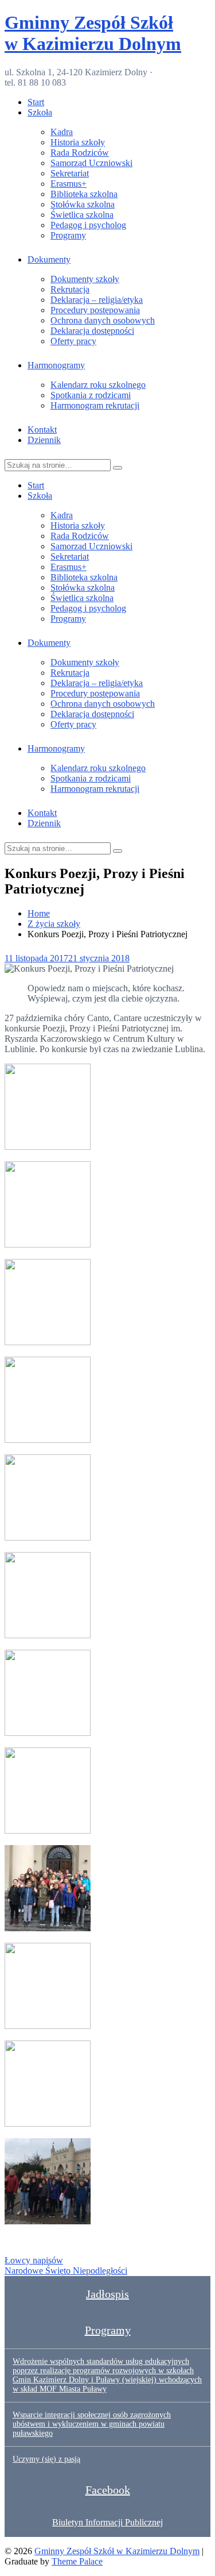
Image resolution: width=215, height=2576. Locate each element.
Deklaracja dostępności (92, 331)
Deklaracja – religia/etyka (97, 300)
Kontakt (42, 430)
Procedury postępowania (95, 310)
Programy (68, 235)
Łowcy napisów (34, 2260)
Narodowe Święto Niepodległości (66, 2271)
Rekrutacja (70, 289)
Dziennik (44, 440)
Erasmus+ (69, 184)
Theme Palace (77, 2561)
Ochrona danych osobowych (103, 320)
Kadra (62, 132)
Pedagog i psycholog (88, 225)
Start (36, 102)
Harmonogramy (56, 365)
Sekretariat (70, 173)
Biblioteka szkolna (84, 194)
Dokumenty (49, 259)
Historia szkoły (78, 142)
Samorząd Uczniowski (91, 163)
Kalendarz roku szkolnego (98, 385)
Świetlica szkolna (82, 215)
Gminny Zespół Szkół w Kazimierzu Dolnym (93, 33)
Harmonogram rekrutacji (95, 405)
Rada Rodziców (80, 153)
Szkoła (40, 112)
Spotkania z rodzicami (91, 395)
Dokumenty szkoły (85, 279)
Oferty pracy (73, 341)
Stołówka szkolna (83, 204)
